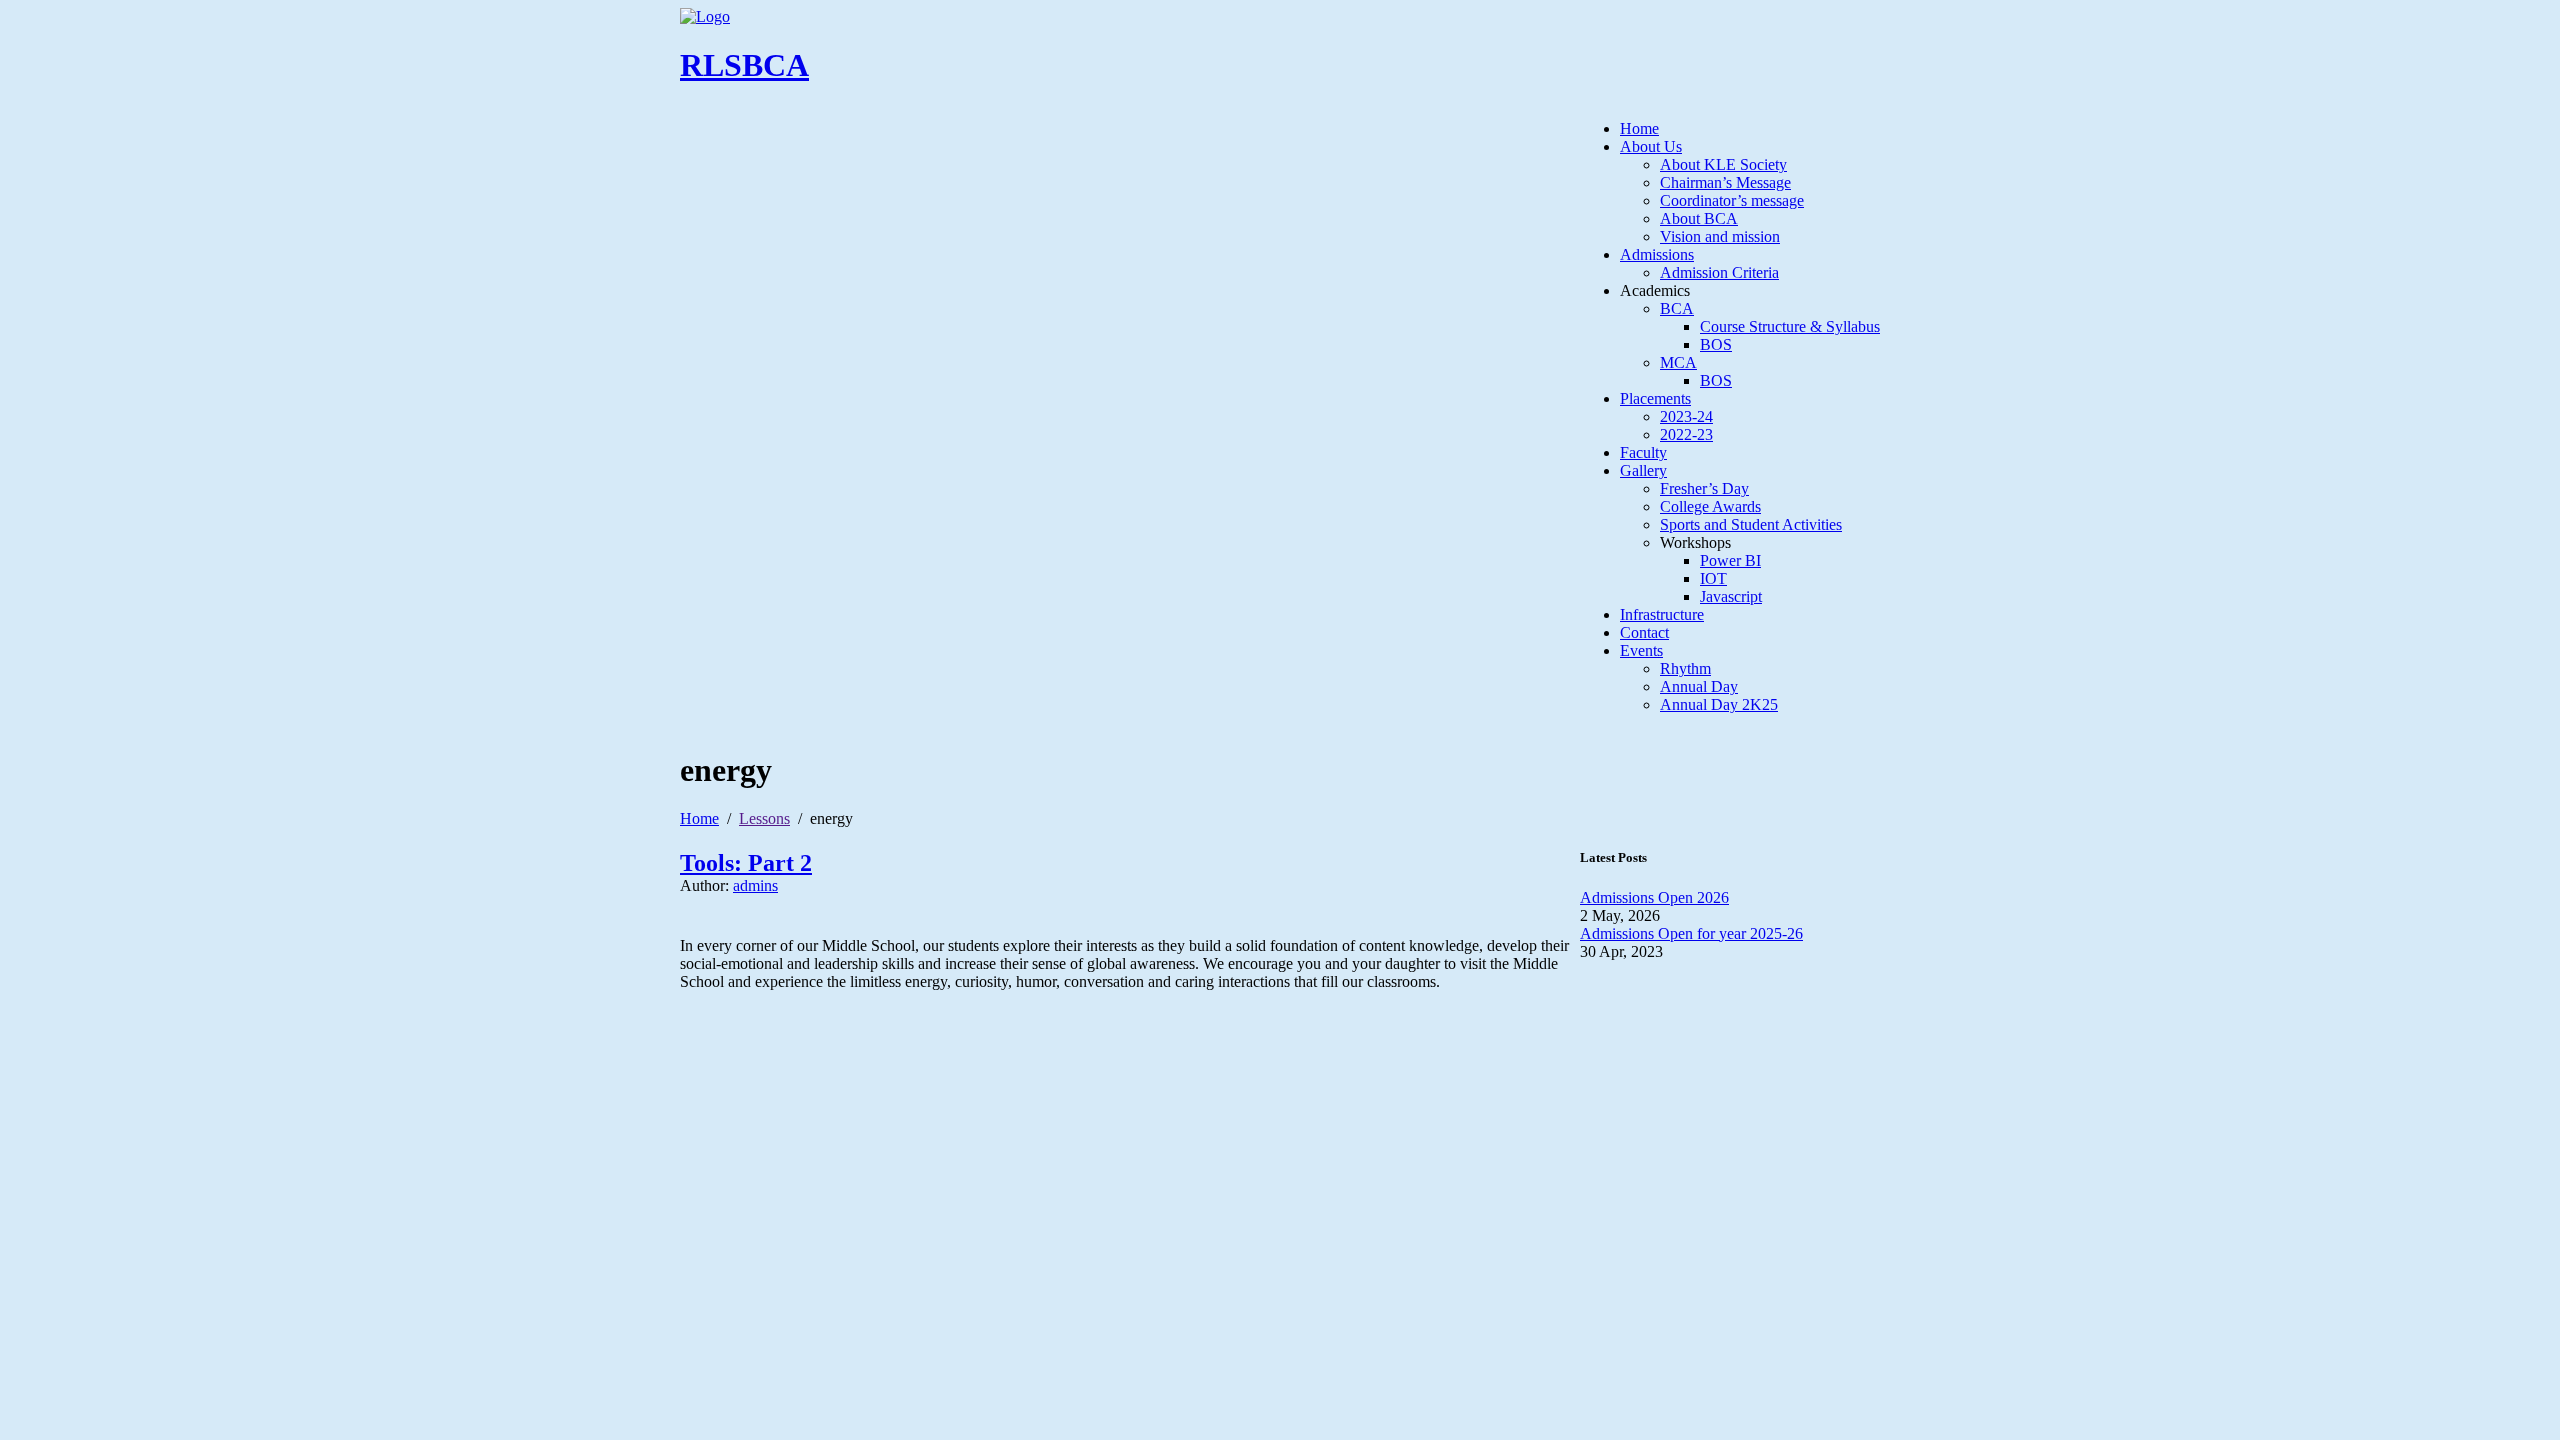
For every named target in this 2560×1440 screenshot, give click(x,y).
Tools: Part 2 (746, 863)
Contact (1644, 632)
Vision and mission (1720, 236)
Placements (1655, 398)
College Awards (1710, 506)
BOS (1716, 344)
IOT (1713, 578)
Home (1639, 128)
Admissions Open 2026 (1654, 897)
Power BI (1730, 560)
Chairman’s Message (1725, 182)
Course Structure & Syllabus (1790, 326)
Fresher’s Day (1704, 488)
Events (1641, 650)
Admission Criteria (1719, 272)
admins (755, 885)
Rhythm (1685, 668)
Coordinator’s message (1732, 200)
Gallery (1643, 470)
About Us (1651, 146)
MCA (1678, 362)
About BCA (1699, 218)
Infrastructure (1662, 614)
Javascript (1731, 596)
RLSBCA (744, 65)
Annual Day (1699, 686)
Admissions (1657, 254)
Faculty (1643, 452)
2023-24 (1686, 416)
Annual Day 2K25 (1719, 704)
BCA (1677, 308)
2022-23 (1686, 434)
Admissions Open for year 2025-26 (1691, 933)
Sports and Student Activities (1751, 524)
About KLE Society (1723, 164)
